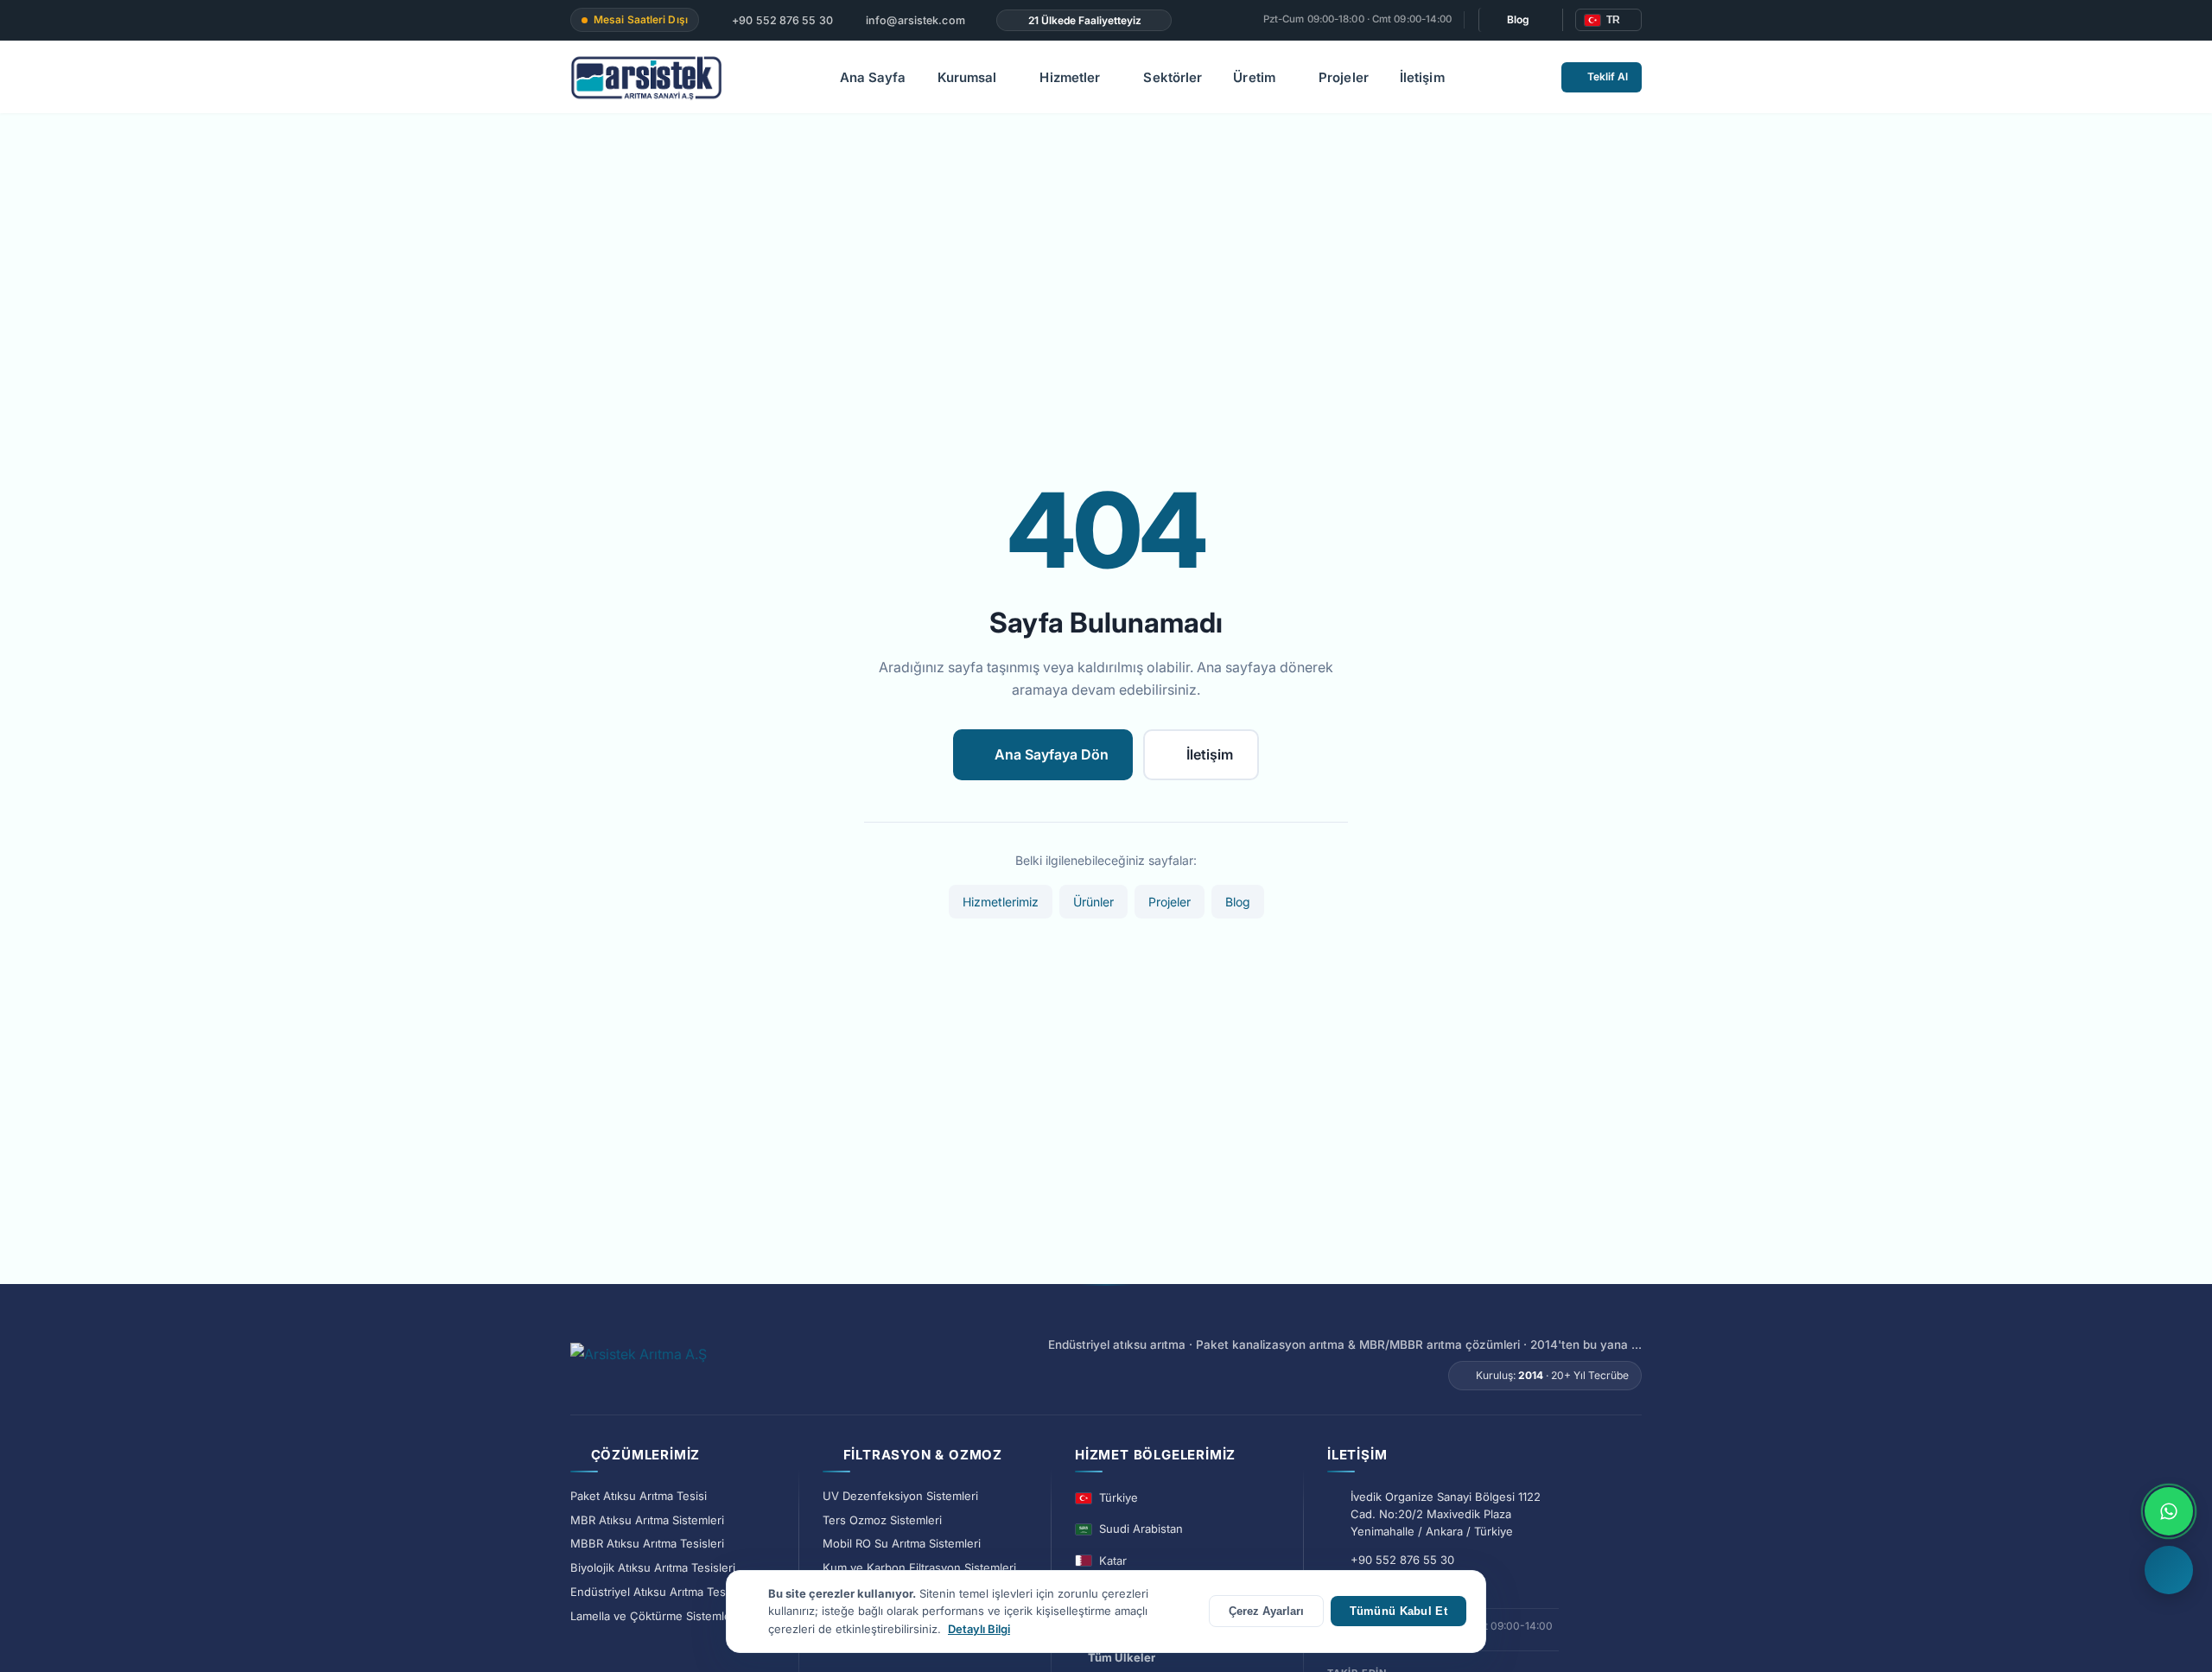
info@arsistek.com (914, 20)
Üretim (1254, 77)
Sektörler (1173, 77)
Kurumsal (967, 77)
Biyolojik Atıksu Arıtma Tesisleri (653, 1567)
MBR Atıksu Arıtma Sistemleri (647, 1520)
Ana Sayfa (873, 77)
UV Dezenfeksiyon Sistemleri (900, 1496)
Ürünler (1093, 902)
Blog (1518, 19)
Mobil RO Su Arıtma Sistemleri (902, 1543)
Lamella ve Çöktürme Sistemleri (654, 1616)
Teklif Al (1608, 76)
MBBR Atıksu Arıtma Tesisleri (647, 1543)
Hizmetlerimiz (1001, 902)
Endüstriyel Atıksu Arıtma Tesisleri (661, 1592)
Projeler (1344, 77)
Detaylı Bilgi (979, 1629)
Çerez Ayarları (1266, 1611)
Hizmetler (1070, 77)
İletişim (1422, 77)
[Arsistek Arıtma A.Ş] (639, 1364)
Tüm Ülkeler (1122, 1657)
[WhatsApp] (2169, 1511)
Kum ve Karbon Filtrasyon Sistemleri (919, 1567)
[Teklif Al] (2169, 1570)
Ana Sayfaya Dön (1052, 754)
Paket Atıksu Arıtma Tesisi (639, 1496)
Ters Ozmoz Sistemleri (882, 1520)
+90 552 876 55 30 (781, 20)
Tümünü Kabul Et (1399, 1611)
